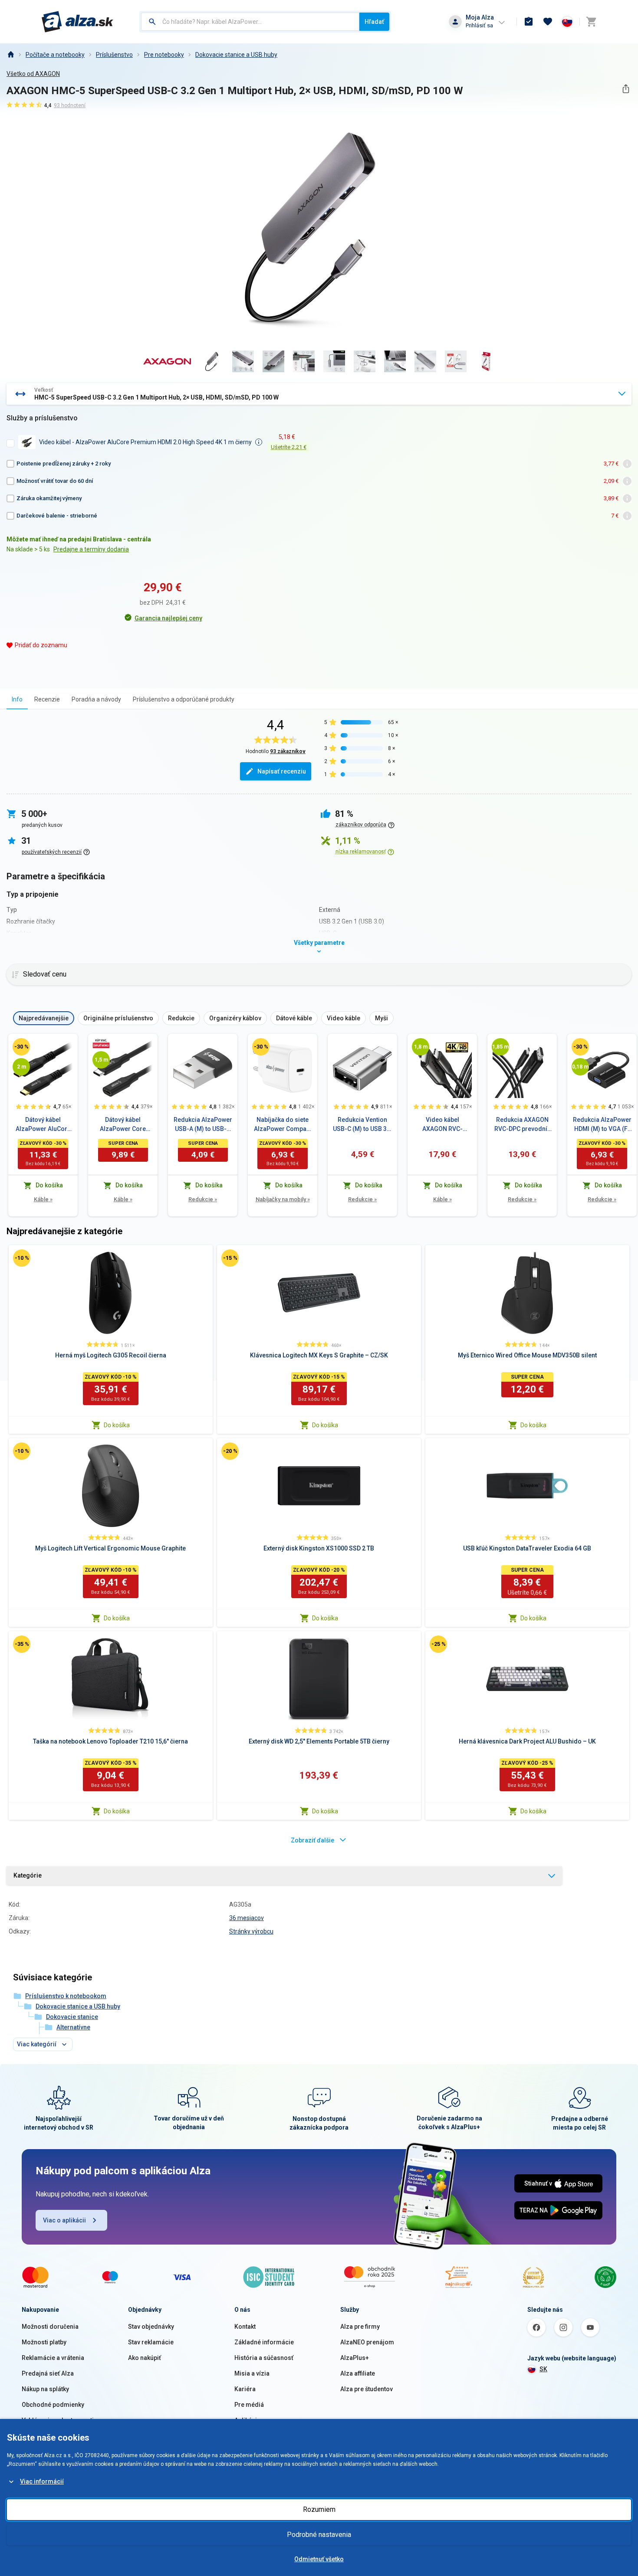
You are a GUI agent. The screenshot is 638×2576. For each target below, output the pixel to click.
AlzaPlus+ (355, 2358)
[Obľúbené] (548, 22)
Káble (43, 1199)
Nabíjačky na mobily (283, 1199)
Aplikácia (247, 2420)
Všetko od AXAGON (33, 74)
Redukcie (203, 1199)
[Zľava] (21, 1047)
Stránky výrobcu (251, 1931)
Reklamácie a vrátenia (53, 2358)
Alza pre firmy (360, 2327)
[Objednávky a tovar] (529, 22)
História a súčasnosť (264, 2358)
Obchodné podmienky (53, 2405)
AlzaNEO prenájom (367, 2342)
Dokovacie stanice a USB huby (236, 55)
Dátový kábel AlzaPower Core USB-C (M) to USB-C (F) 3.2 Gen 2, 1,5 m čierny (123, 1125)
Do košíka (117, 1425)
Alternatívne (73, 2027)
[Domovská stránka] (10, 55)
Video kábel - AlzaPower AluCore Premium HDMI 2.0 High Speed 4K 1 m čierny (145, 442)
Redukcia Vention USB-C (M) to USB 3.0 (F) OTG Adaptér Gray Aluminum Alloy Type (362, 1125)
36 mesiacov (247, 1918)
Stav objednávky (151, 2327)
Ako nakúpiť (145, 2358)
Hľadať (374, 22)
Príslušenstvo (114, 55)
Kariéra (245, 2389)
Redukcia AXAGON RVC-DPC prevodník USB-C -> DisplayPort (522, 1125)
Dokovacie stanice (72, 2017)
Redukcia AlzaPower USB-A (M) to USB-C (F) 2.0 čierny (203, 1125)
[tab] (17, 699)
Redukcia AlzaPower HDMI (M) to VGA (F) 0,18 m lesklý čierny (602, 1125)
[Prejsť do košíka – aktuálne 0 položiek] (591, 22)
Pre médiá (249, 2405)
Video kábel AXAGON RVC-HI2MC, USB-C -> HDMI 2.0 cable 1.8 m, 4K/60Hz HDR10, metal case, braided (442, 1125)
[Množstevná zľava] (101, 1043)
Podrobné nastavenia (319, 2535)
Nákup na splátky (45, 2389)
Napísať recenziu (282, 771)
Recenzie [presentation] (47, 699)
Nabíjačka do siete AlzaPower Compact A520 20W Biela (283, 1125)
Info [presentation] (17, 699)
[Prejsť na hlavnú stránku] (77, 22)
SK (543, 2369)
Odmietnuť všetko (319, 2559)
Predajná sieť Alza (48, 2373)
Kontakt (245, 2327)
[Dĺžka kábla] (21, 1067)
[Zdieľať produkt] (626, 89)
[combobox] (250, 22)
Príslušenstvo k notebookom (66, 1996)
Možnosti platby (44, 2342)
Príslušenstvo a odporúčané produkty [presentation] (184, 699)
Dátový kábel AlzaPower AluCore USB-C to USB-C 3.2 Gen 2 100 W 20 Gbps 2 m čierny (43, 1125)
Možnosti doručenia (50, 2327)
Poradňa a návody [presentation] (96, 699)
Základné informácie (264, 2342)
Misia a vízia (252, 2373)
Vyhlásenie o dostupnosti (58, 2420)
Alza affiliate (358, 2373)
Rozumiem (319, 2509)
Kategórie (28, 1875)
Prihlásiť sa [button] (479, 25)
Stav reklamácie (151, 2342)
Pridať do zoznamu (41, 645)
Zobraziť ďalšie (312, 1840)
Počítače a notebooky (55, 55)
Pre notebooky (164, 55)
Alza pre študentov (367, 2389)
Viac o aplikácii (64, 2220)
